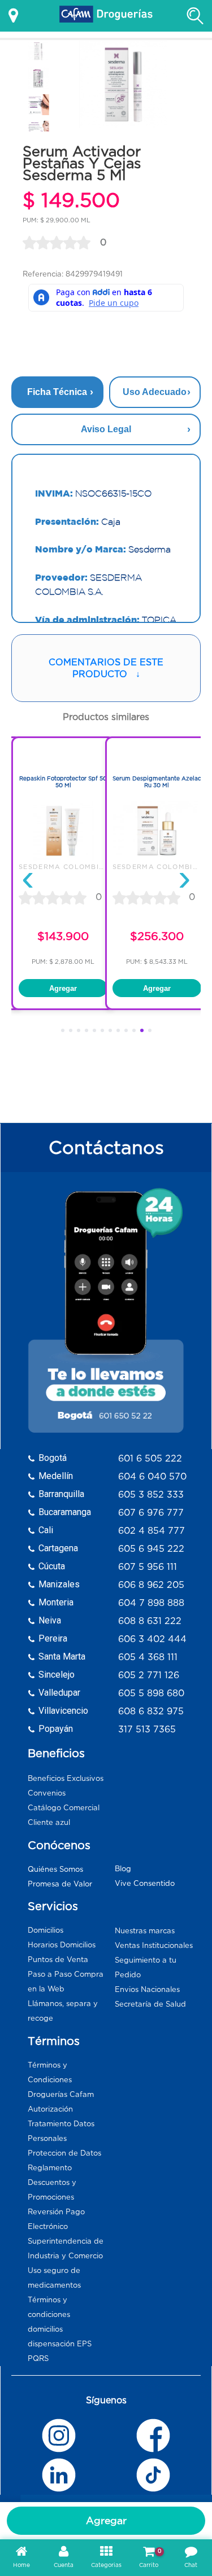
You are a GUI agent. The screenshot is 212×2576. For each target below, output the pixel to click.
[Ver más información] (13, 16)
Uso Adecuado (155, 392)
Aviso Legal (106, 429)
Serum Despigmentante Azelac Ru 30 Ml (157, 782)
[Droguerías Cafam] (106, 16)
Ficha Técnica (57, 392)
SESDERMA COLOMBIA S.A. (71, 867)
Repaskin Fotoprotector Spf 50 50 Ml (63, 782)
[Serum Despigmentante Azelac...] (157, 858)
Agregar (106, 2521)
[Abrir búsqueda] (195, 16)
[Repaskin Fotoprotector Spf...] (63, 858)
